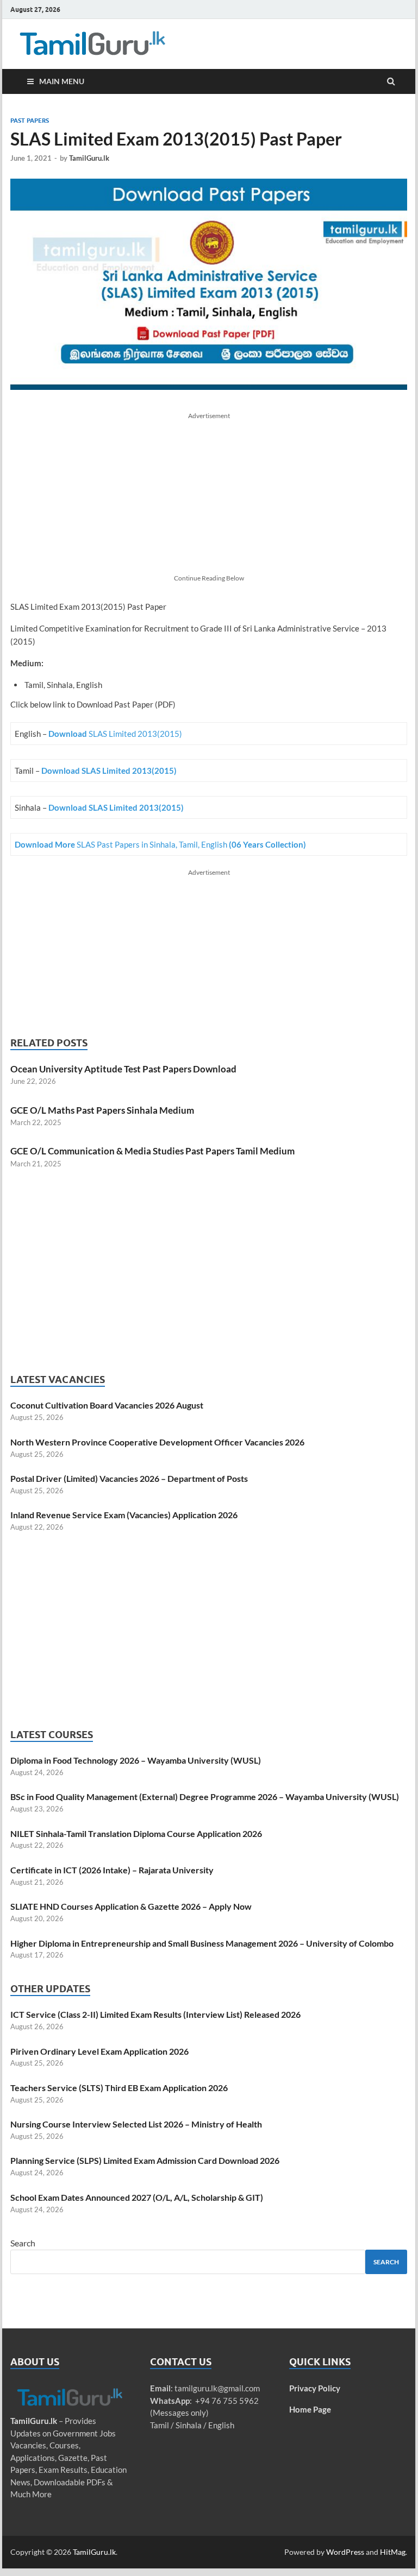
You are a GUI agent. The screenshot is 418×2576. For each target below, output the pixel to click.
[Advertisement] (209, 497)
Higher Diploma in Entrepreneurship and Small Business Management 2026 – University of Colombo (202, 1943)
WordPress (345, 2552)
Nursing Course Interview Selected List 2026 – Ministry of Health (136, 2124)
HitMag (393, 2552)
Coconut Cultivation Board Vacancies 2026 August (107, 1405)
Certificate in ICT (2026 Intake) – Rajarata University (112, 1870)
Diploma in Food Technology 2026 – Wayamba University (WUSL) (136, 1760)
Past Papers (30, 121)
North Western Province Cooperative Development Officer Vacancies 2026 (157, 1442)
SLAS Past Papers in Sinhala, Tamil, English (160, 844)
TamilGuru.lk (89, 158)
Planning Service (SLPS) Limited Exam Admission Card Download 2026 (145, 2160)
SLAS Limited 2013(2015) (115, 734)
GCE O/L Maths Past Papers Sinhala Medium (102, 1110)
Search (23, 2243)
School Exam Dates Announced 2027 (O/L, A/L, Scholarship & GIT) (137, 2197)
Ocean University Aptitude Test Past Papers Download (123, 1069)
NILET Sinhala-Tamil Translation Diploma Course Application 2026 (136, 1833)
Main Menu (62, 81)
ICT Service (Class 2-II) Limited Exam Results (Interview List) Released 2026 (155, 2014)
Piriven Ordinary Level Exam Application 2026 (99, 2051)
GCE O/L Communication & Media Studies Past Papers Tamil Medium (152, 1151)
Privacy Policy (315, 2388)
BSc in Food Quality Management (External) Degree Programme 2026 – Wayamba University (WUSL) (205, 1797)
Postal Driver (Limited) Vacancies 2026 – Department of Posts (129, 1478)
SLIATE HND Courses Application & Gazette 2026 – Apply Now (131, 1906)
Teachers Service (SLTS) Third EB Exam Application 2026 (119, 2088)
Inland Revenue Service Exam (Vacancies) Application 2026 (124, 1515)
